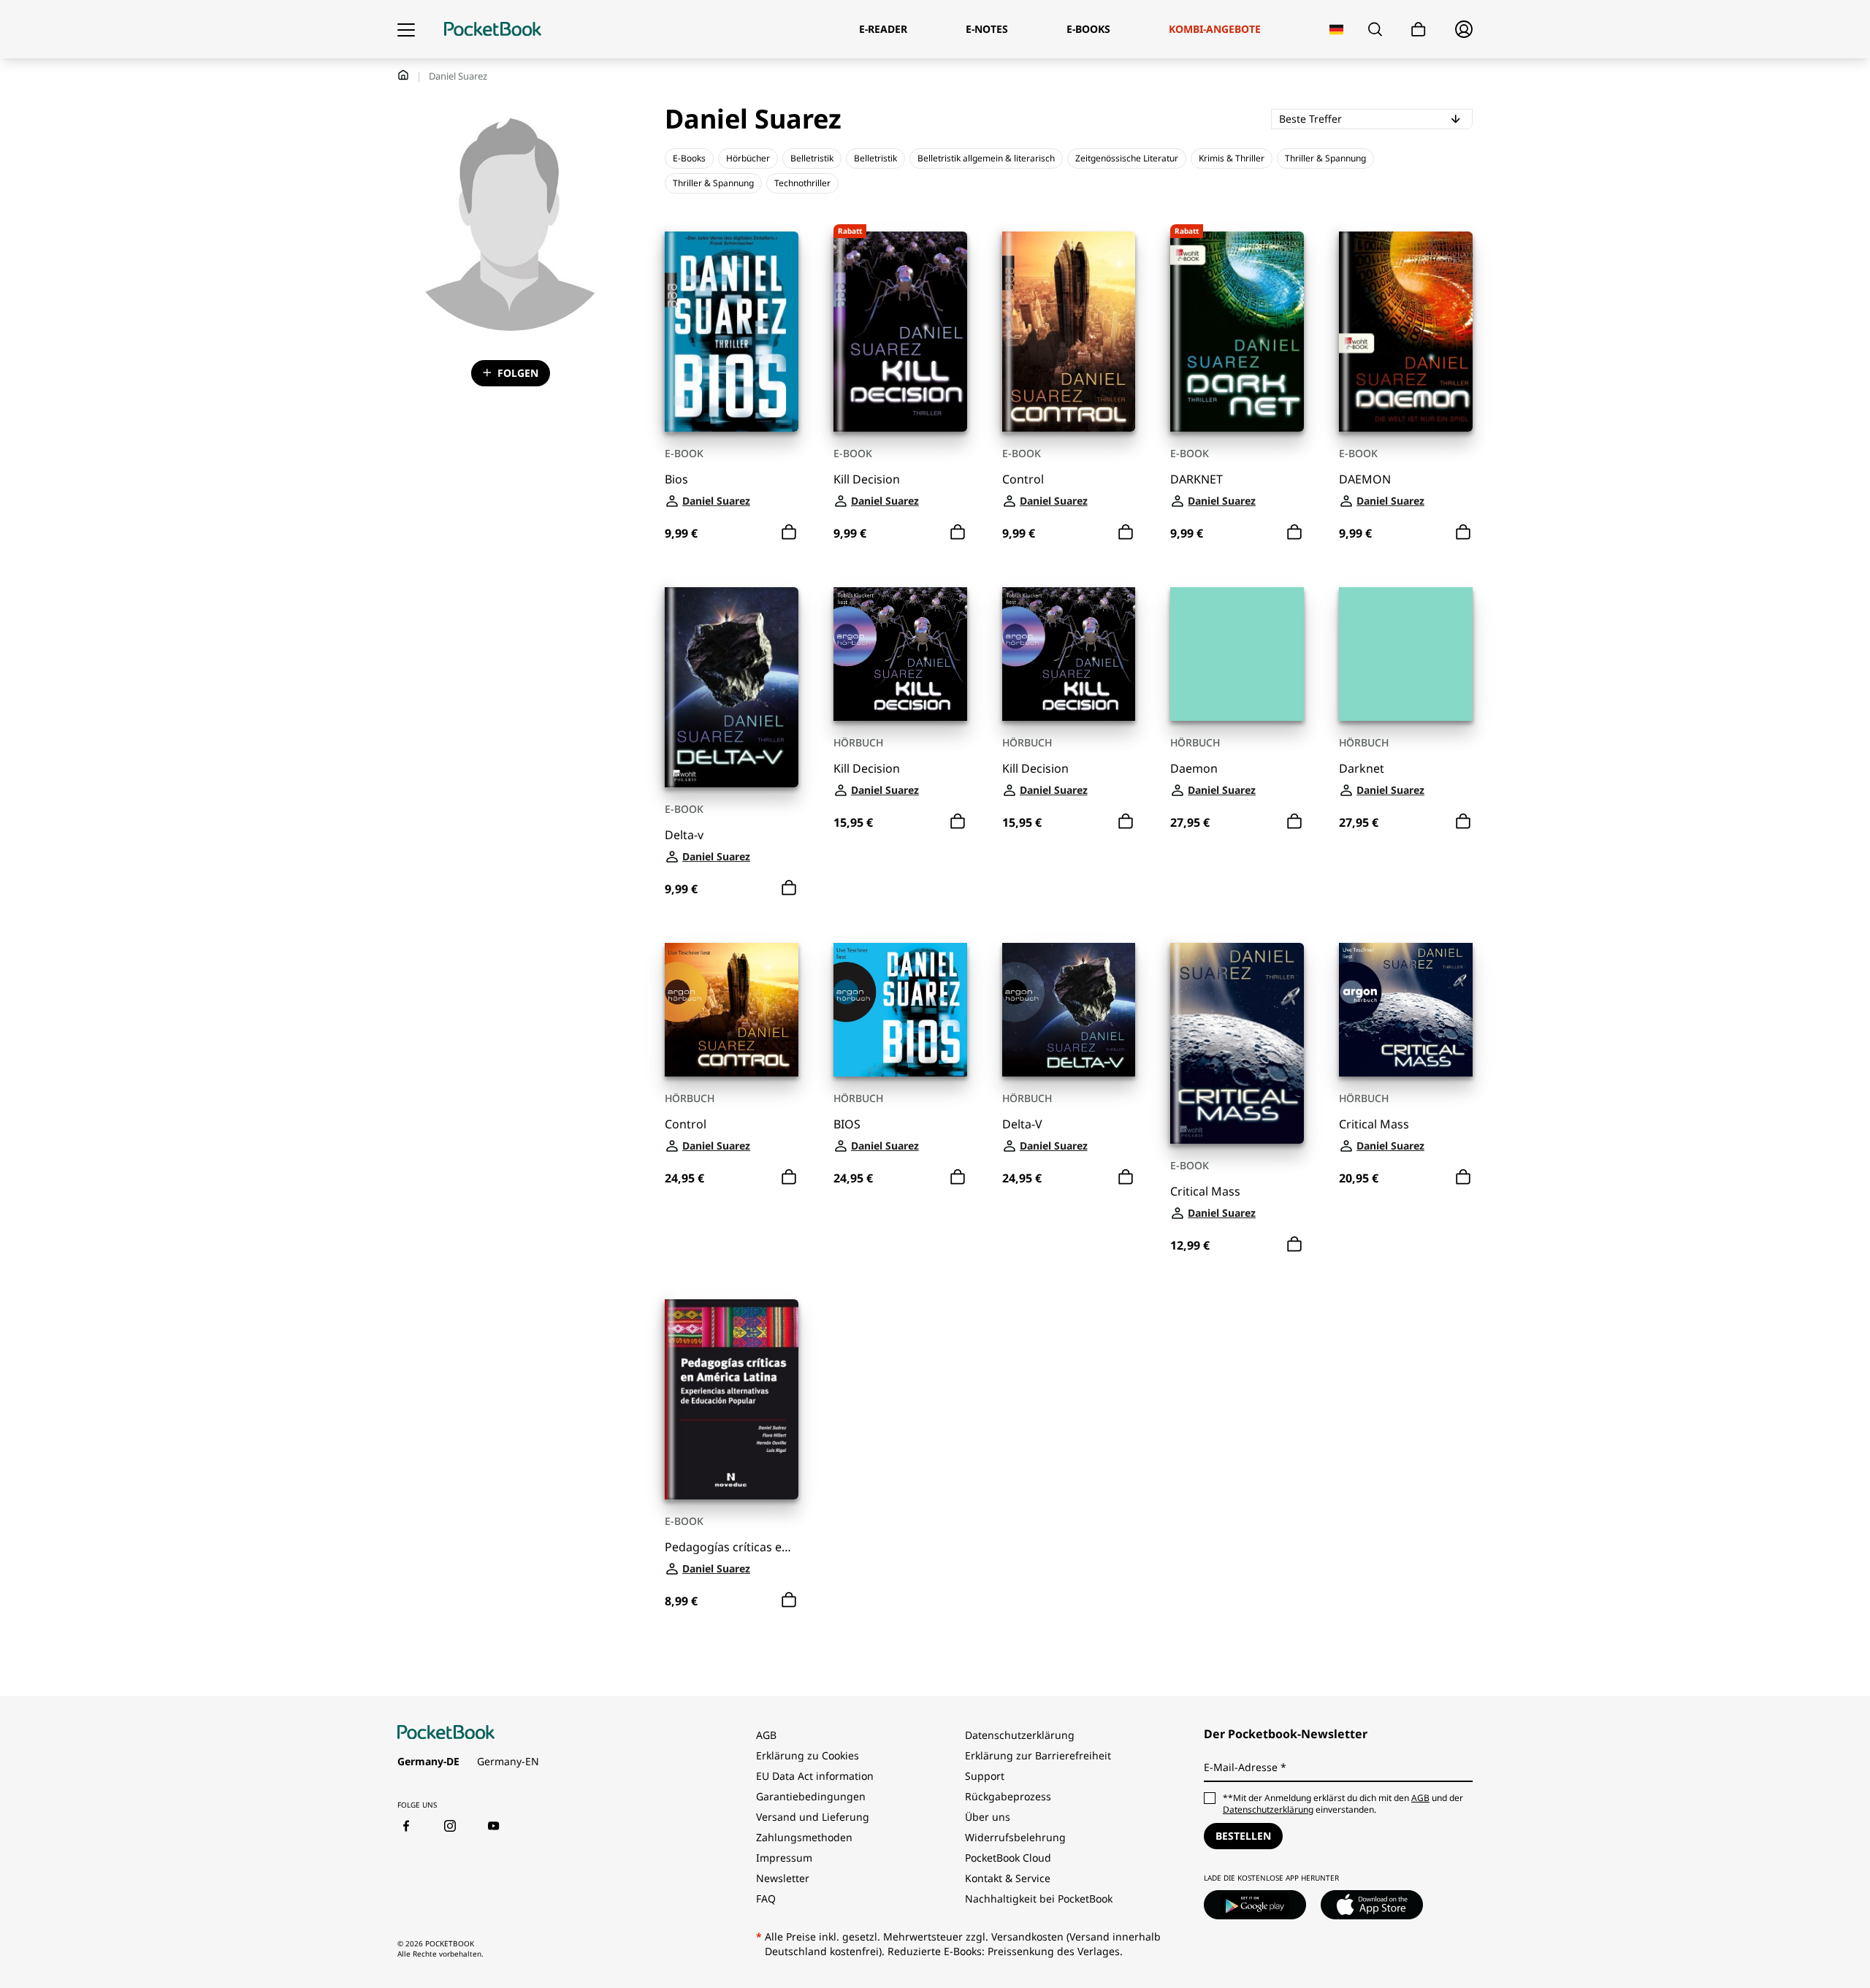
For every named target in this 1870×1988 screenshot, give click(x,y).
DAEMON (1365, 479)
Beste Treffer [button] (1368, 118)
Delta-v (684, 835)
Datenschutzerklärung (1020, 1735)
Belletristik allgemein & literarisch (986, 158)
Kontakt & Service (1008, 1878)
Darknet (1362, 769)
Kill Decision (867, 479)
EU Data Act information (815, 1776)
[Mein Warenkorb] (1419, 30)
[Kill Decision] (900, 654)
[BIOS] (900, 1010)
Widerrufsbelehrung (1015, 1837)
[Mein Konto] (1464, 29)
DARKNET (1197, 479)
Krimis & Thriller (1232, 158)
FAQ (766, 1899)
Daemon (1194, 769)
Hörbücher (748, 158)
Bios (676, 479)
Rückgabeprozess (1008, 1796)
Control (1023, 479)
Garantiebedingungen (811, 1796)
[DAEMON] (1406, 332)
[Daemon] (1237, 654)
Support (985, 1776)
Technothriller (802, 183)
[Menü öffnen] (406, 29)
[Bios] (732, 332)
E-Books (689, 158)
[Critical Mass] (1237, 1043)
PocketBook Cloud (1008, 1858)
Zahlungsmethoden (804, 1837)
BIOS (847, 1124)
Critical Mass (1205, 1192)
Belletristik (812, 158)
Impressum (784, 1858)
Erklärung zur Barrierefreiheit (1038, 1755)
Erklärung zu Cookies (809, 1755)
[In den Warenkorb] (789, 532)
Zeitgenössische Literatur (1127, 158)
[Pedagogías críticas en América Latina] (732, 1399)
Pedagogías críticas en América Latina (732, 1547)
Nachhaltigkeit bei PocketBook (1039, 1899)
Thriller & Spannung (1325, 158)
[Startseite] (493, 29)
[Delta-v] (732, 687)
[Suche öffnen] (1375, 29)
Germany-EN (508, 1761)
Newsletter (783, 1878)
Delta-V (1022, 1124)
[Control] (1069, 332)
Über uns (988, 1817)
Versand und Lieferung (813, 1817)
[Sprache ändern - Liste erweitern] (1336, 30)
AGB (766, 1735)
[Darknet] (1406, 654)
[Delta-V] (1069, 1010)
